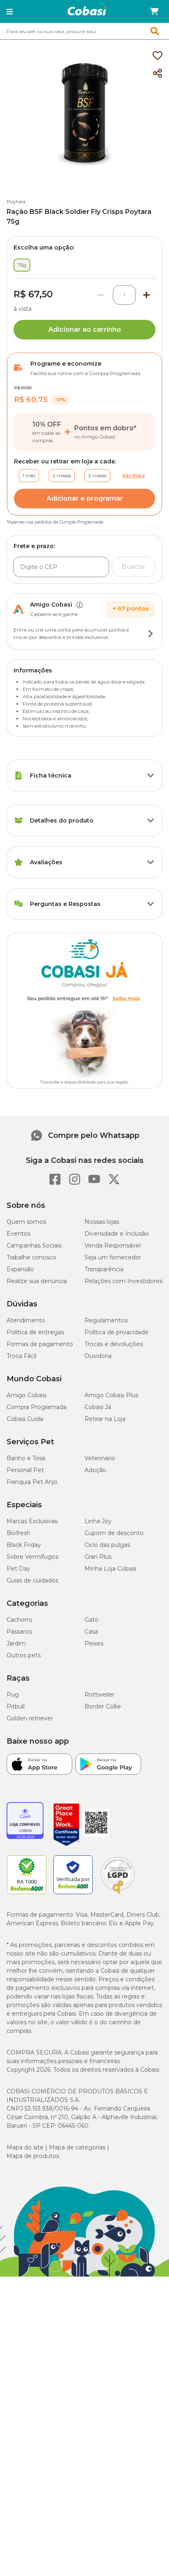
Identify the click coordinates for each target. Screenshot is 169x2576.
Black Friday (24, 1545)
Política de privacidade (116, 1332)
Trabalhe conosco (31, 1257)
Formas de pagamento (40, 1344)
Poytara (16, 201)
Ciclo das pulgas (107, 1545)
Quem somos (26, 1222)
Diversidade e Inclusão (117, 1234)
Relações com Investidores (123, 1281)
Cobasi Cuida (25, 1419)
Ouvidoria (98, 1356)
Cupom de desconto (114, 1533)
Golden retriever (30, 1718)
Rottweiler (99, 1695)
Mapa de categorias (77, 2147)
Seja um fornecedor (113, 1257)
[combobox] (84, 31)
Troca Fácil (22, 1356)
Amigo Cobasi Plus (111, 1395)
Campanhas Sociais (34, 1245)
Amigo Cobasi (26, 1395)
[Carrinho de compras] (154, 11)
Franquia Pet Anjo (32, 1482)
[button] (10, 11)
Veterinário (100, 1458)
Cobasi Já (98, 1407)
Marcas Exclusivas (32, 1521)
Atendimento (26, 1320)
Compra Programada (37, 1407)
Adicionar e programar (85, 498)
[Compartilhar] (158, 74)
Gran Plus (98, 1557)
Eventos (18, 1234)
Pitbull (16, 1706)
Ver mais (134, 475)
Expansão (20, 1269)
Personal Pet (25, 1470)
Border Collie (103, 1706)
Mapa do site (25, 2147)
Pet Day (18, 1569)
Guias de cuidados (32, 1580)
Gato (91, 1620)
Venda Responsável (113, 1245)
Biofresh (18, 1533)
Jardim (16, 1643)
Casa (91, 1632)
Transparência (104, 1269)
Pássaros (19, 1632)
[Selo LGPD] (118, 1894)
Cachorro (19, 1620)
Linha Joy (98, 1521)
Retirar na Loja (105, 1419)
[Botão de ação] (151, 634)
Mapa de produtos (33, 2156)
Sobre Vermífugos (32, 1557)
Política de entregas (35, 1332)
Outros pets (24, 1655)
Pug (13, 1695)
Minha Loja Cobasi (110, 1569)
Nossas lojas (102, 1222)
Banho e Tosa (26, 1458)
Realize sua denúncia (37, 1281)
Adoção (95, 1470)
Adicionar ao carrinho (85, 329)
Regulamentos (106, 1320)
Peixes (94, 1643)
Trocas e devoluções (114, 1344)
